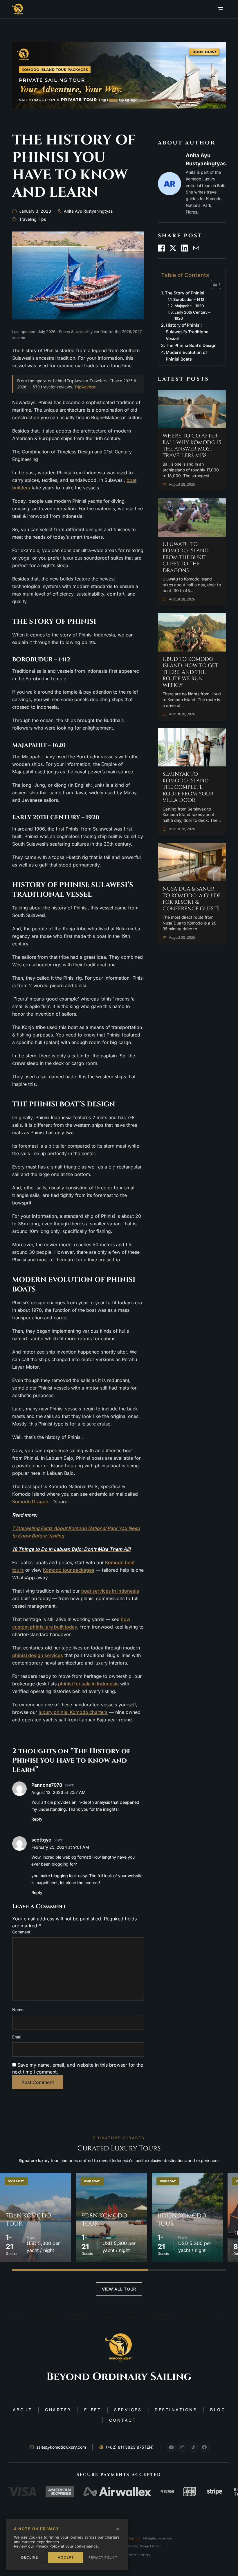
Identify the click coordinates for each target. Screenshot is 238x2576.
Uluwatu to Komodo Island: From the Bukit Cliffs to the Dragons (186, 558)
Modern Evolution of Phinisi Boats (186, 356)
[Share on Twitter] (173, 248)
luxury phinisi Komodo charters (73, 1712)
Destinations (176, 2410)
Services (128, 2410)
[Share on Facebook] (161, 248)
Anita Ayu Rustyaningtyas (88, 211)
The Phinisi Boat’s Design (191, 345)
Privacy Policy (103, 2557)
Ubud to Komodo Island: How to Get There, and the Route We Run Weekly (190, 673)
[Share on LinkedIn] (185, 248)
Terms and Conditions (129, 2555)
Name (18, 2010)
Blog (218, 2410)
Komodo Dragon (30, 1502)
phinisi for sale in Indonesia (88, 1684)
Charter (58, 2410)
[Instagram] (182, 2447)
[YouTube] (171, 2447)
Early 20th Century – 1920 (192, 315)
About (22, 2410)
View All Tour (119, 2289)
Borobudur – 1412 (189, 299)
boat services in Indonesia (110, 1591)
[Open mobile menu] (220, 9)
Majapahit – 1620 (189, 306)
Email (17, 2037)
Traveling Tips (33, 219)
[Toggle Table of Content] (213, 284)
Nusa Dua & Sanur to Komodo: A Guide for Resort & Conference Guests (192, 899)
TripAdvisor (85, 387)
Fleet (93, 2410)
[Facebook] (204, 2447)
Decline (30, 2557)
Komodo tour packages (69, 1570)
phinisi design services (38, 1655)
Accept (66, 2557)
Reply (37, 1819)
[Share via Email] (196, 248)
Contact (123, 2420)
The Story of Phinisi (185, 293)
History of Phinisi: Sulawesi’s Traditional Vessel (188, 332)
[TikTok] (193, 2447)
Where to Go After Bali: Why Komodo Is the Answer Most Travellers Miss (192, 446)
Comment (21, 1932)
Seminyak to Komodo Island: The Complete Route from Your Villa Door (188, 787)
